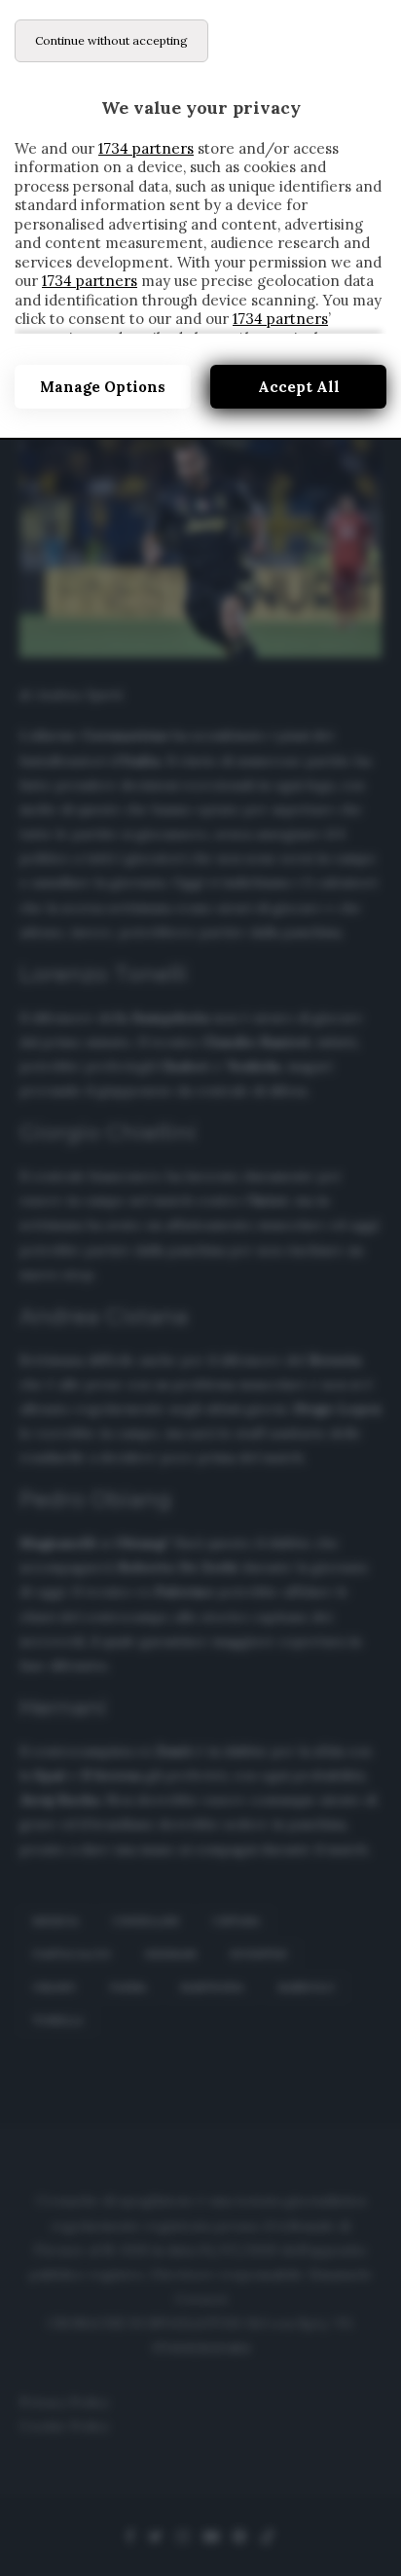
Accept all (299, 387)
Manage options (103, 387)
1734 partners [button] (146, 148)
